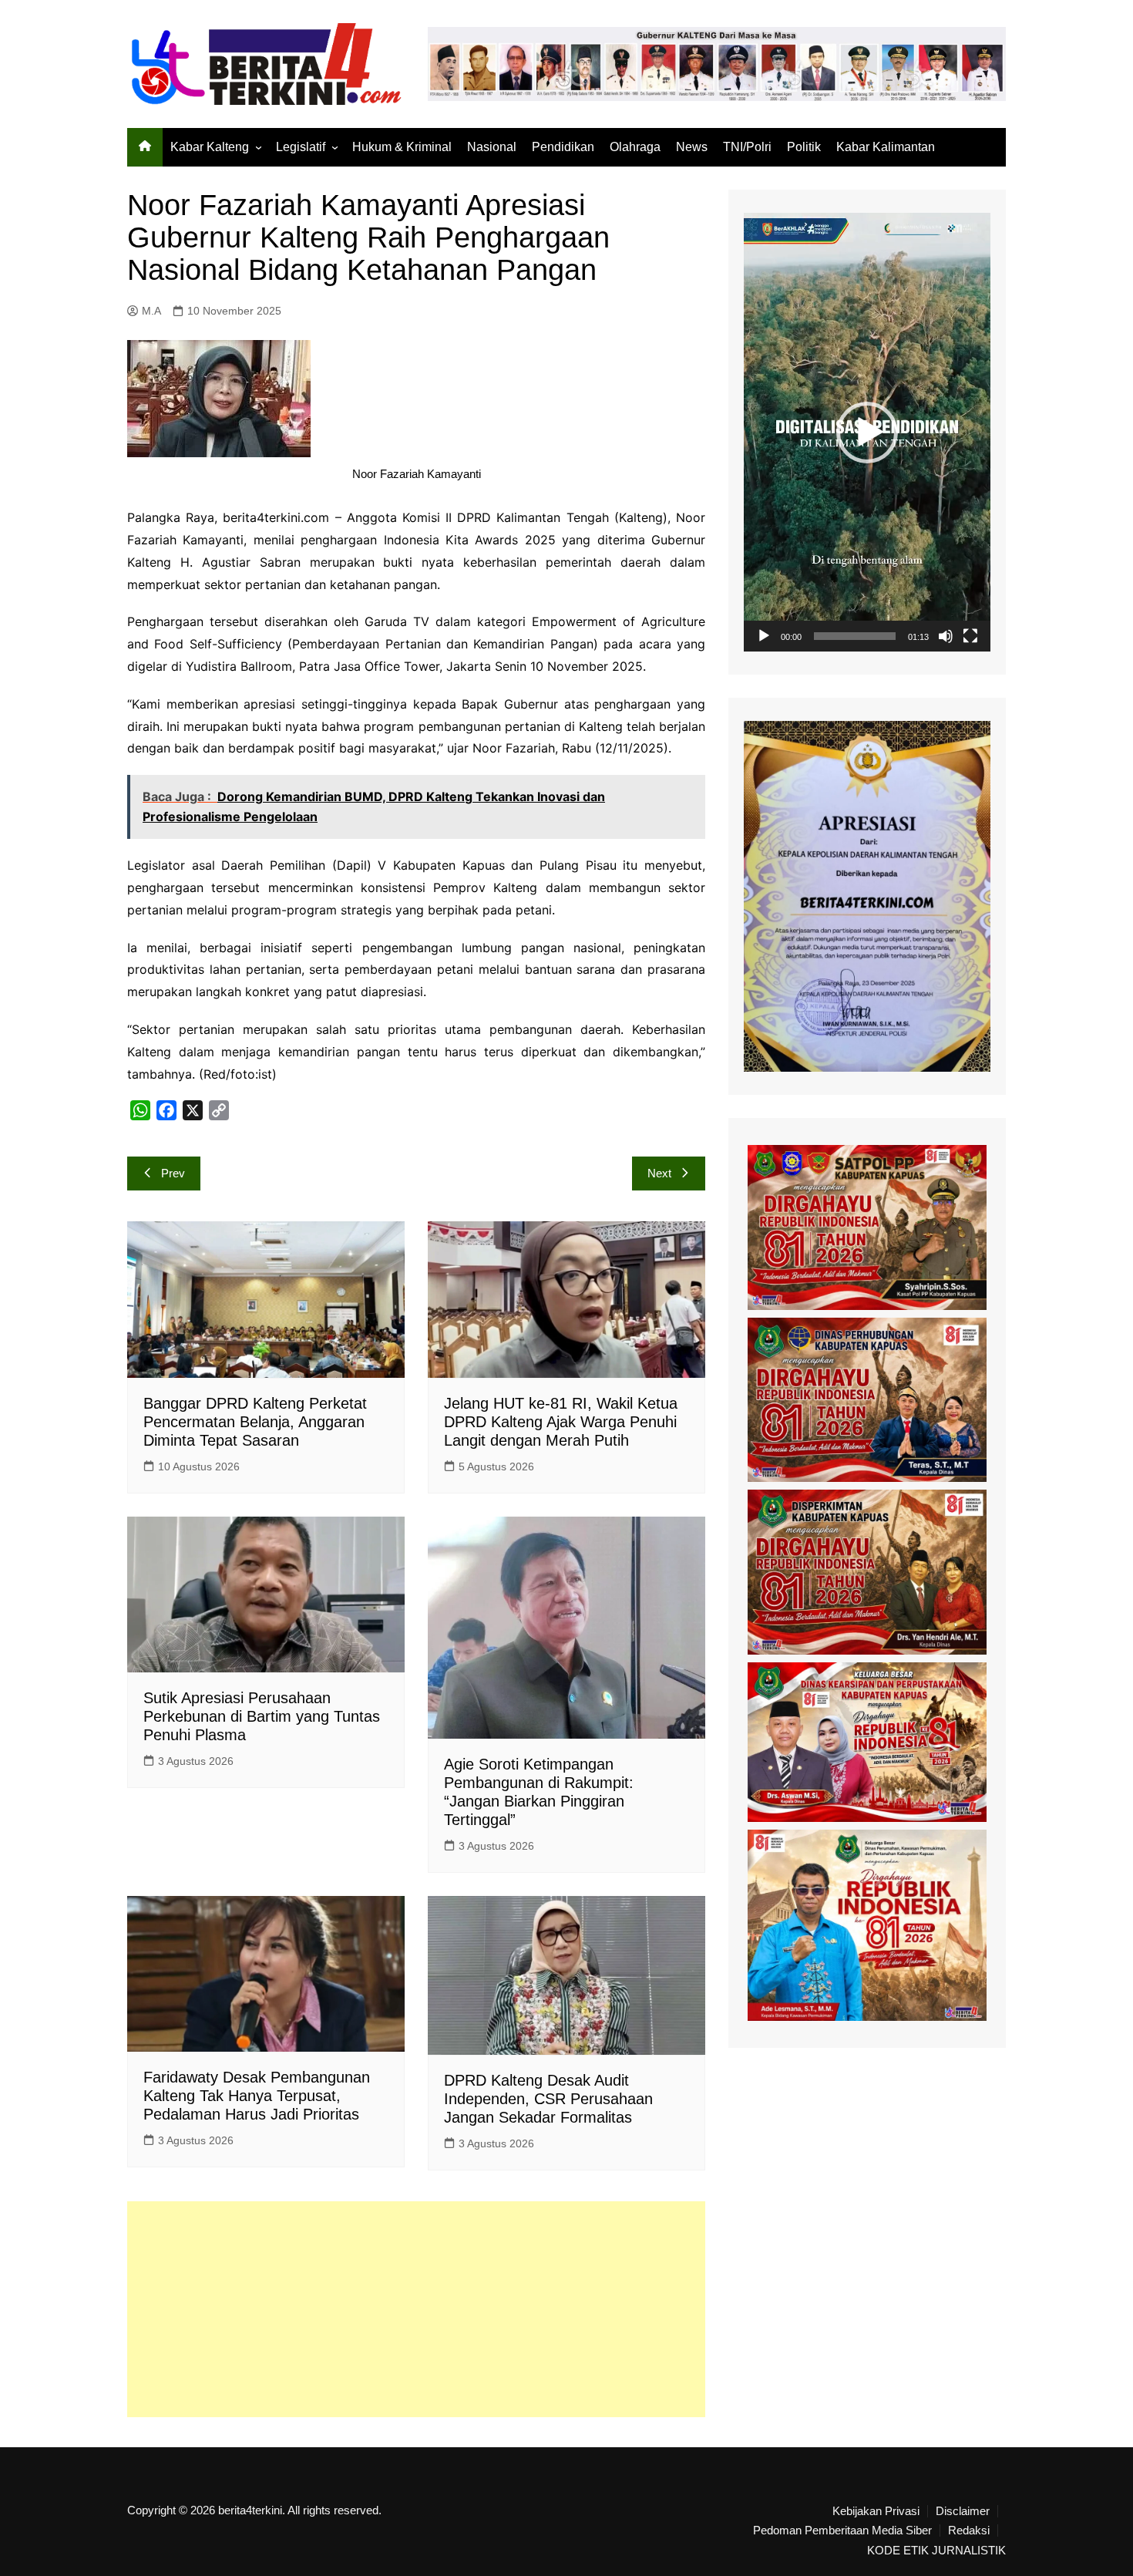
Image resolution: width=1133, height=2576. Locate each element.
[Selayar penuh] (970, 636)
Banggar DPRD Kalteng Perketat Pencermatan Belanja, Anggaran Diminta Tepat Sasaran (255, 1422)
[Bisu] (946, 636)
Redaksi (969, 2531)
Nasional (492, 147)
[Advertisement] (416, 2309)
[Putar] (764, 636)
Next (659, 1173)
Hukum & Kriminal (402, 147)
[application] (867, 432)
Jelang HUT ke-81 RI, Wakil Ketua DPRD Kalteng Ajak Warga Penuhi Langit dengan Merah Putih (561, 1422)
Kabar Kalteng (210, 147)
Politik (804, 147)
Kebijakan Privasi (876, 2511)
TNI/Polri (747, 147)
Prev (173, 1173)
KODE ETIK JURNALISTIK (936, 2551)
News (692, 147)
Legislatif (301, 147)
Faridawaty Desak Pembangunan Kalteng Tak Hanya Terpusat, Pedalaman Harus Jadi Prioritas (257, 2096)
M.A (151, 311)
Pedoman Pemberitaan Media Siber (842, 2531)
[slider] (855, 636)
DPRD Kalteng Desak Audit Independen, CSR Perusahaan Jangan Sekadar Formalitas (548, 2099)
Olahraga (635, 147)
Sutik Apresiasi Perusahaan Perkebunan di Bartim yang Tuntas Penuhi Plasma (262, 1716)
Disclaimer (963, 2511)
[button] (867, 433)
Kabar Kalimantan (886, 147)
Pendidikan (563, 147)
